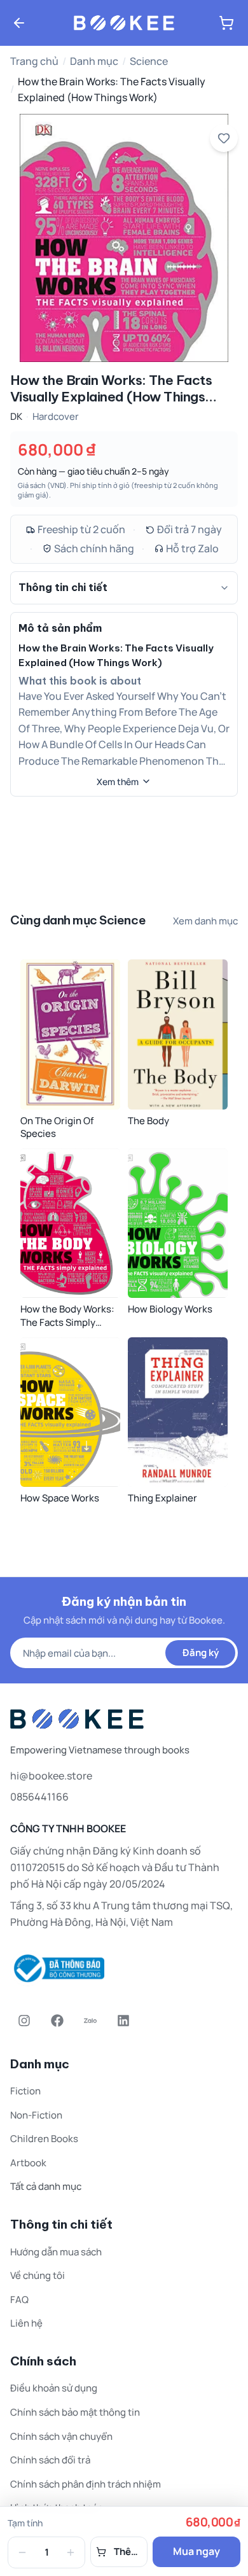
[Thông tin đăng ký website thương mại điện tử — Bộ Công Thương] (124, 1968)
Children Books (44, 2139)
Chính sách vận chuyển (61, 2436)
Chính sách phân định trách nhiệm (86, 2484)
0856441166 (39, 1797)
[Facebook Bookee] (57, 2021)
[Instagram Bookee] (24, 2021)
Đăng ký (201, 1653)
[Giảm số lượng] (22, 2552)
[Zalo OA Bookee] (90, 2021)
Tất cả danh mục (46, 2186)
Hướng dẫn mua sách (56, 2252)
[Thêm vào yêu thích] (224, 138)
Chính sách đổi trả (50, 2460)
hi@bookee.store (51, 1776)
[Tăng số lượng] (71, 2552)
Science (149, 61)
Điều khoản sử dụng (54, 2388)
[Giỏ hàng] (226, 23)
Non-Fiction (36, 2115)
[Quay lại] (19, 23)
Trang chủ (34, 61)
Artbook (28, 2163)
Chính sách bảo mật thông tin (75, 2412)
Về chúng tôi (38, 2275)
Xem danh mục (205, 921)
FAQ (19, 2300)
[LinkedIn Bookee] (123, 2021)
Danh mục (94, 61)
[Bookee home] (124, 23)
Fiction (25, 2091)
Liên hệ (26, 2323)
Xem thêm (118, 782)
